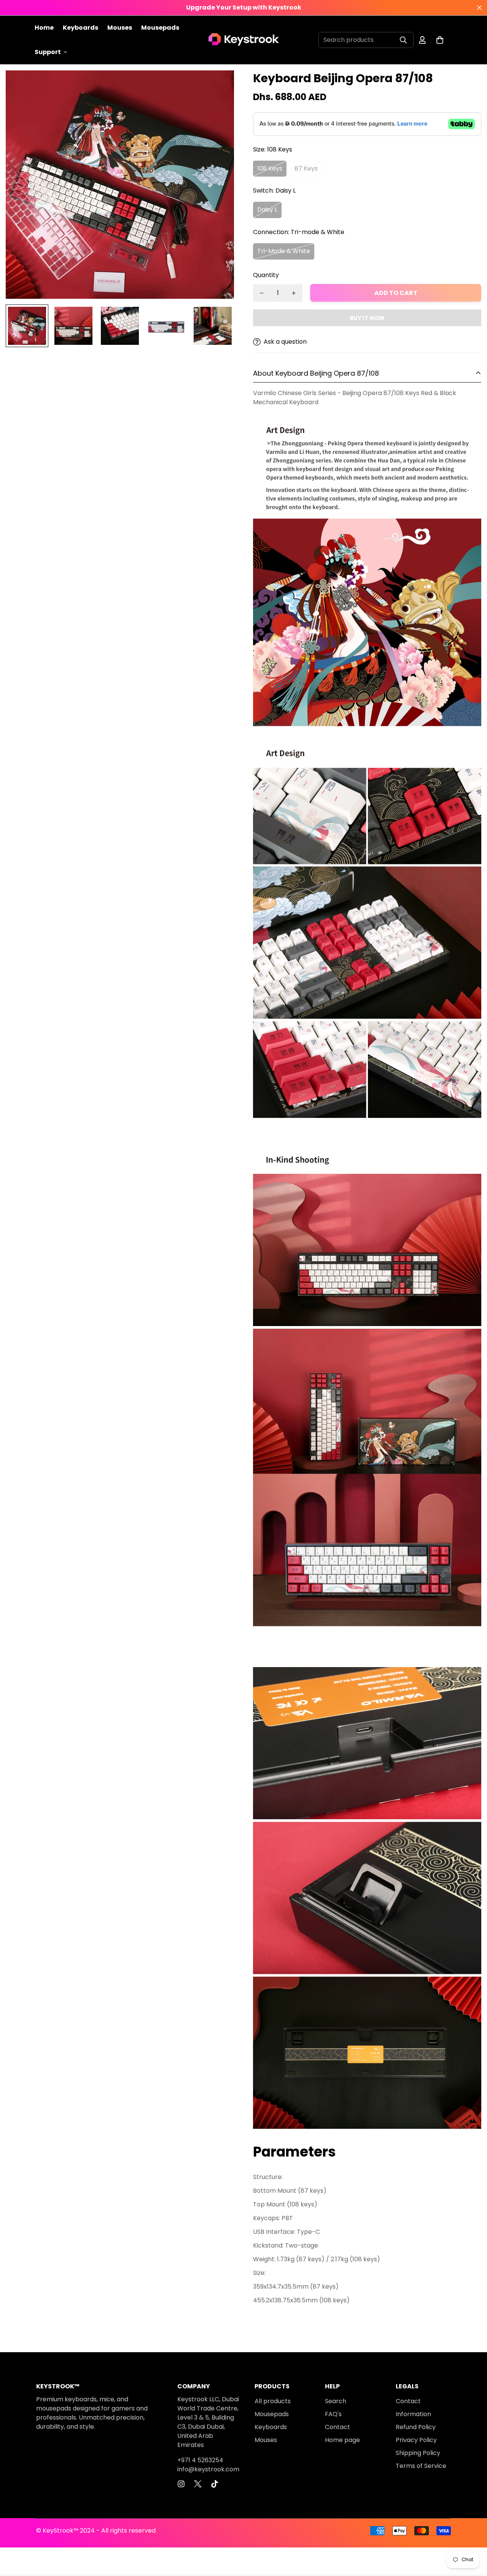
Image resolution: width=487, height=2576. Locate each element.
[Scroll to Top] (472, 2535)
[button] (440, 40)
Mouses (120, 28)
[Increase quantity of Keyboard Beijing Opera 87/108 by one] (294, 293)
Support (48, 52)
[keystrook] (244, 40)
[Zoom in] (218, 87)
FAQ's (333, 2414)
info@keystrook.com (208, 2469)
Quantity (266, 275)
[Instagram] (181, 2484)
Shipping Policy (418, 2453)
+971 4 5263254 (200, 2460)
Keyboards (80, 28)
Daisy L (267, 210)
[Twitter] (198, 2484)
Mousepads (160, 28)
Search (336, 2401)
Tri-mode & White (284, 251)
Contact (337, 2427)
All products (273, 2401)
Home (44, 28)
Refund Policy (416, 2427)
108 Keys (270, 168)
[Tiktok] (215, 2484)
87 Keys (306, 168)
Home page (342, 2440)
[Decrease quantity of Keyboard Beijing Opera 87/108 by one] (262, 293)
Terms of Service (421, 2466)
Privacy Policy (416, 2440)
